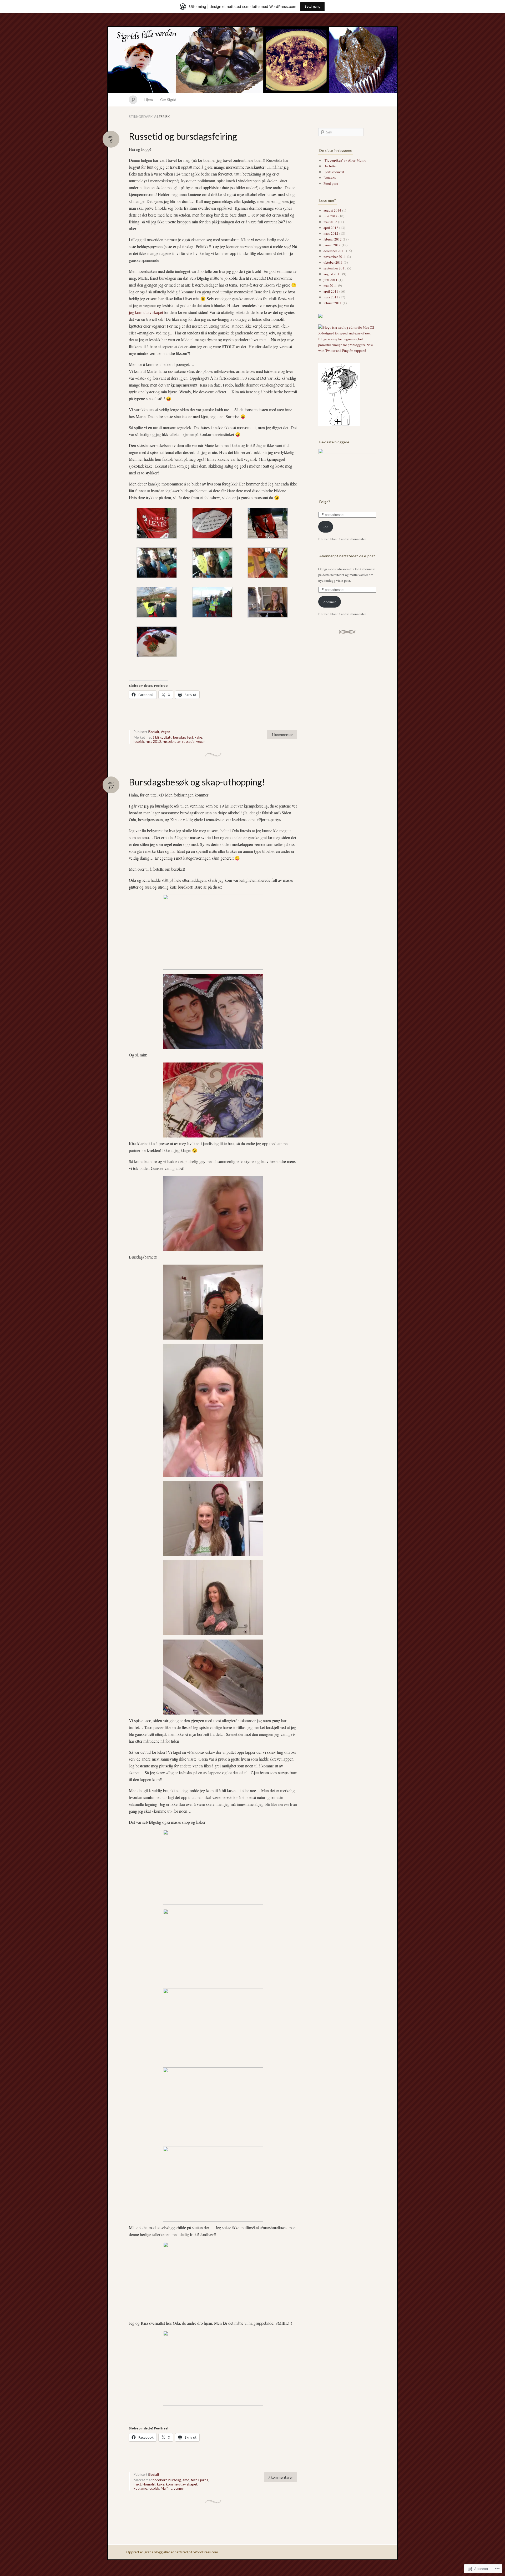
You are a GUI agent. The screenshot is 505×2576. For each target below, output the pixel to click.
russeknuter (172, 741)
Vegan (165, 732)
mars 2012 (331, 233)
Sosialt (154, 732)
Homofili (149, 2484)
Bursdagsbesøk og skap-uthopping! (197, 782)
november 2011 (335, 257)
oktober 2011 (333, 262)
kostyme (140, 2488)
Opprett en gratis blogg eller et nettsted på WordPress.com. (173, 2552)
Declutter (330, 166)
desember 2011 (334, 251)
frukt (137, 2484)
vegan (201, 741)
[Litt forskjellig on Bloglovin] (339, 425)
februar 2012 (333, 239)
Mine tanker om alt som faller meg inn (252, 60)
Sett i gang (312, 6)
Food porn (331, 183)
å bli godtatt (162, 737)
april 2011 (331, 291)
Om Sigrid (168, 100)
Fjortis (203, 2480)
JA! (325, 527)
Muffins (166, 2488)
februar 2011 (333, 303)
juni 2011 (330, 280)
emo (186, 2480)
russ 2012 (153, 741)
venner (179, 2488)
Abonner (329, 602)
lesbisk (139, 741)
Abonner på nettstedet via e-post (347, 556)
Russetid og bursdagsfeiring (183, 136)
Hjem (149, 100)
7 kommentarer (281, 2477)
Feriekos (330, 178)
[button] (157, 524)
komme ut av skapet (182, 2484)
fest (190, 737)
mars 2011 (331, 297)
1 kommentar (282, 735)
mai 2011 (330, 285)
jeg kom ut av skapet (147, 312)
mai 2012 (330, 222)
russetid (188, 741)
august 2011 (332, 274)
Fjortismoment (334, 172)
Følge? (325, 502)
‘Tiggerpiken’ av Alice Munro (345, 160)
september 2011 (335, 268)
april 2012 (331, 228)
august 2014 (332, 210)
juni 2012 (330, 216)
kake (198, 737)
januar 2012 (332, 245)
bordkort (160, 2480)
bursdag (179, 737)
